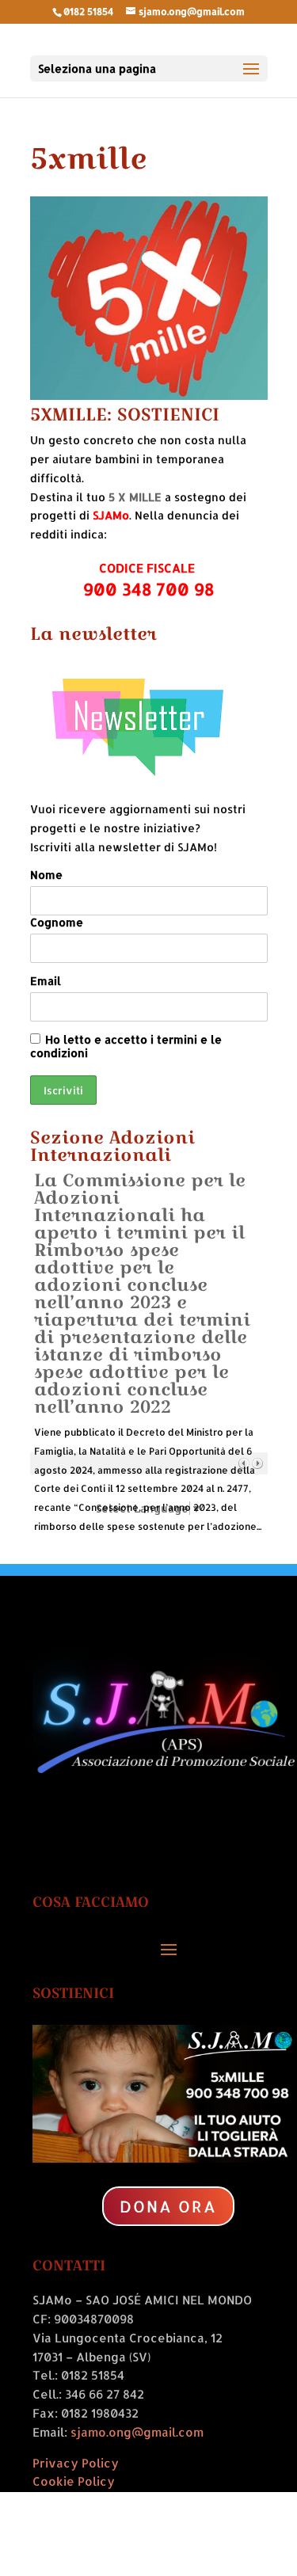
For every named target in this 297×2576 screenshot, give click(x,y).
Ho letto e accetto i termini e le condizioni (126, 1046)
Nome (46, 875)
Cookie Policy (74, 2481)
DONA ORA (168, 2206)
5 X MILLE (135, 497)
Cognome (57, 922)
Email (46, 981)
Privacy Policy (76, 2463)
